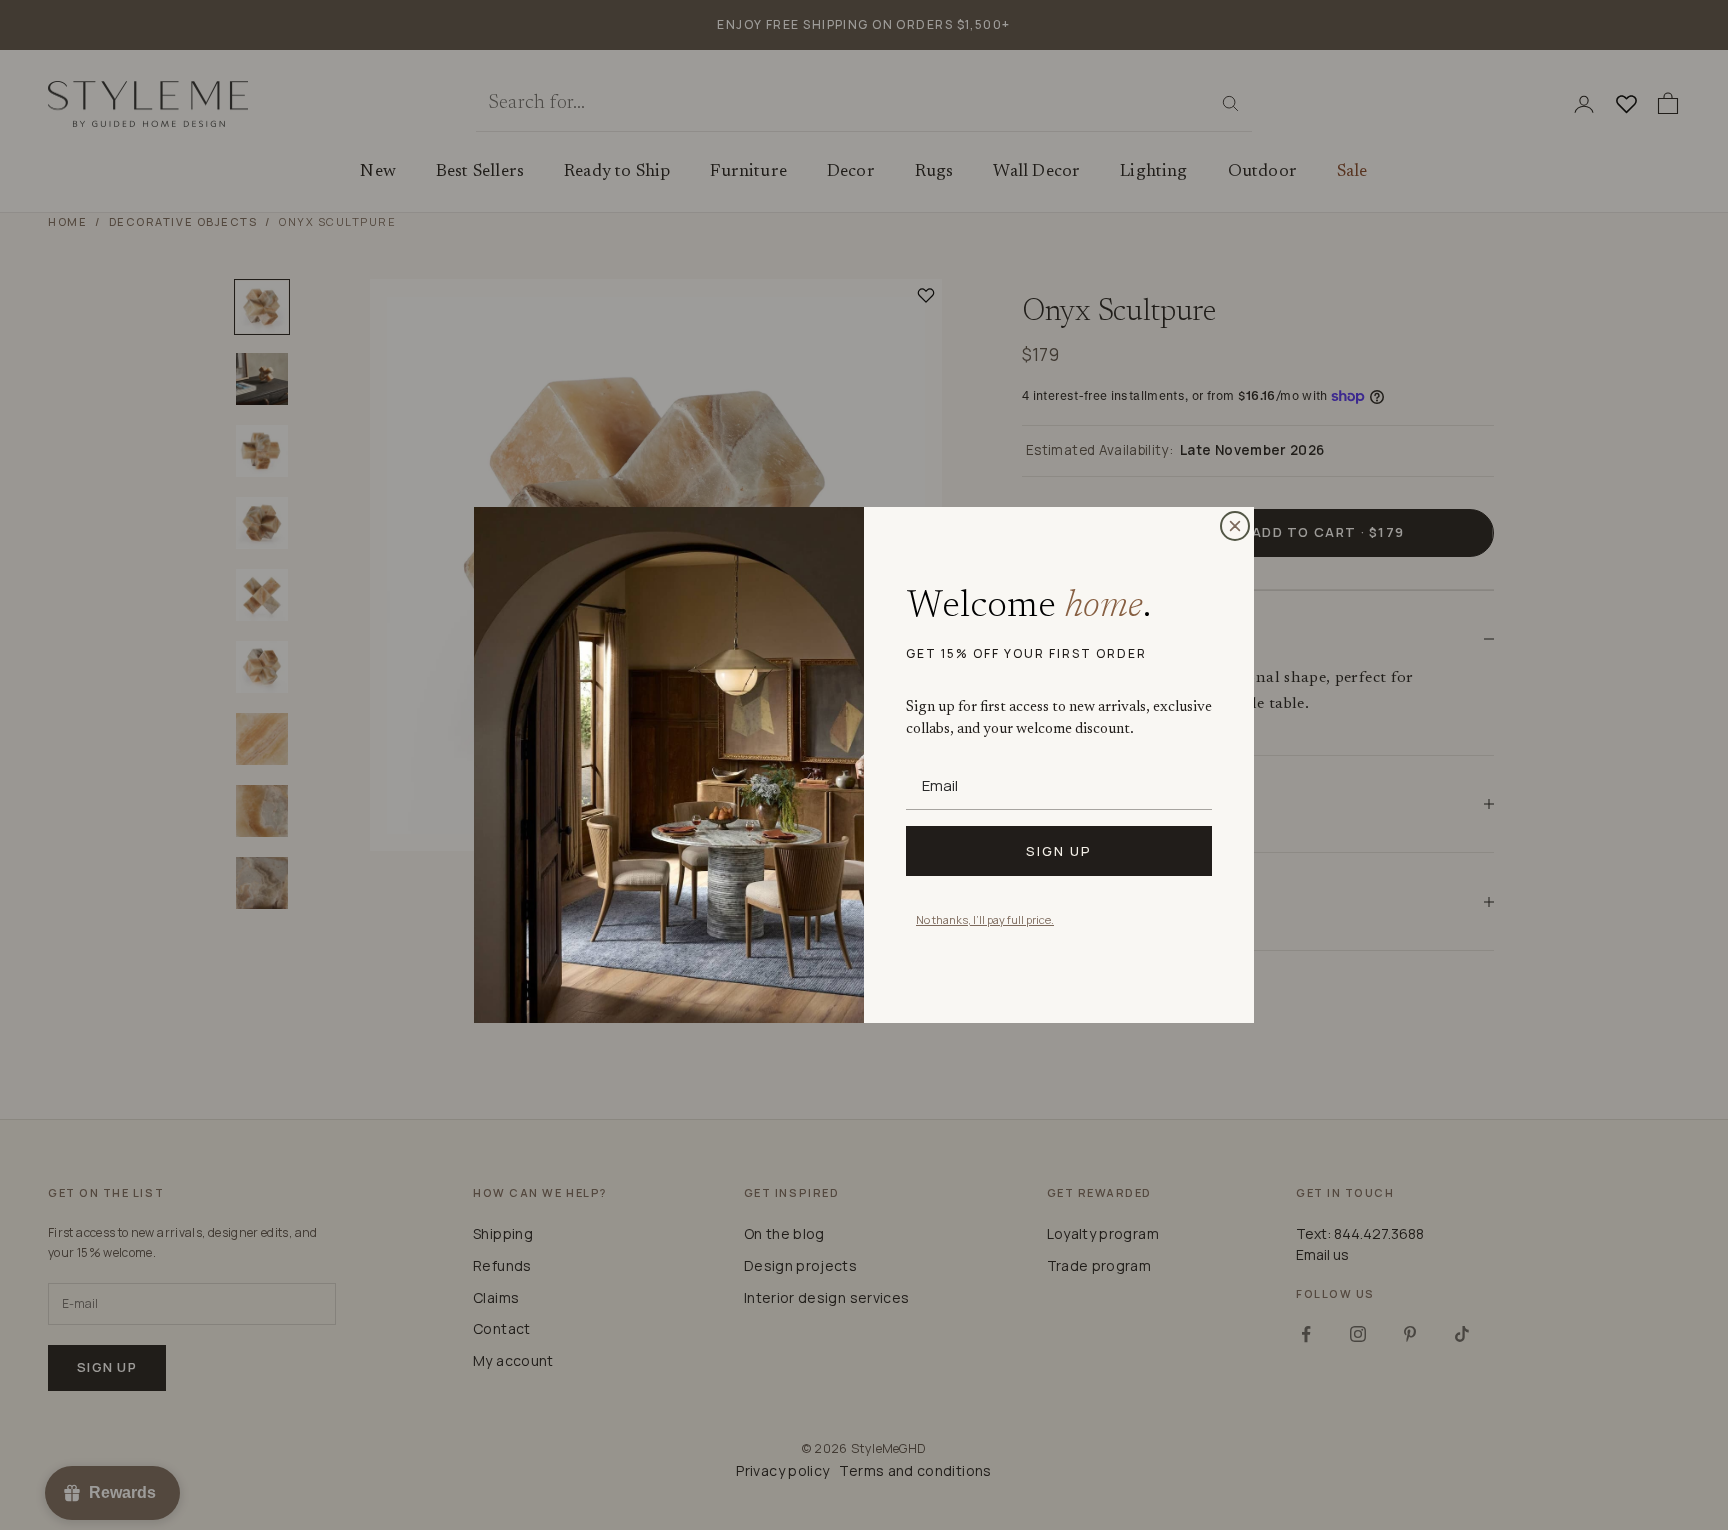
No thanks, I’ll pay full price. (985, 919)
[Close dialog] (1235, 526)
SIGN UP (1059, 851)
